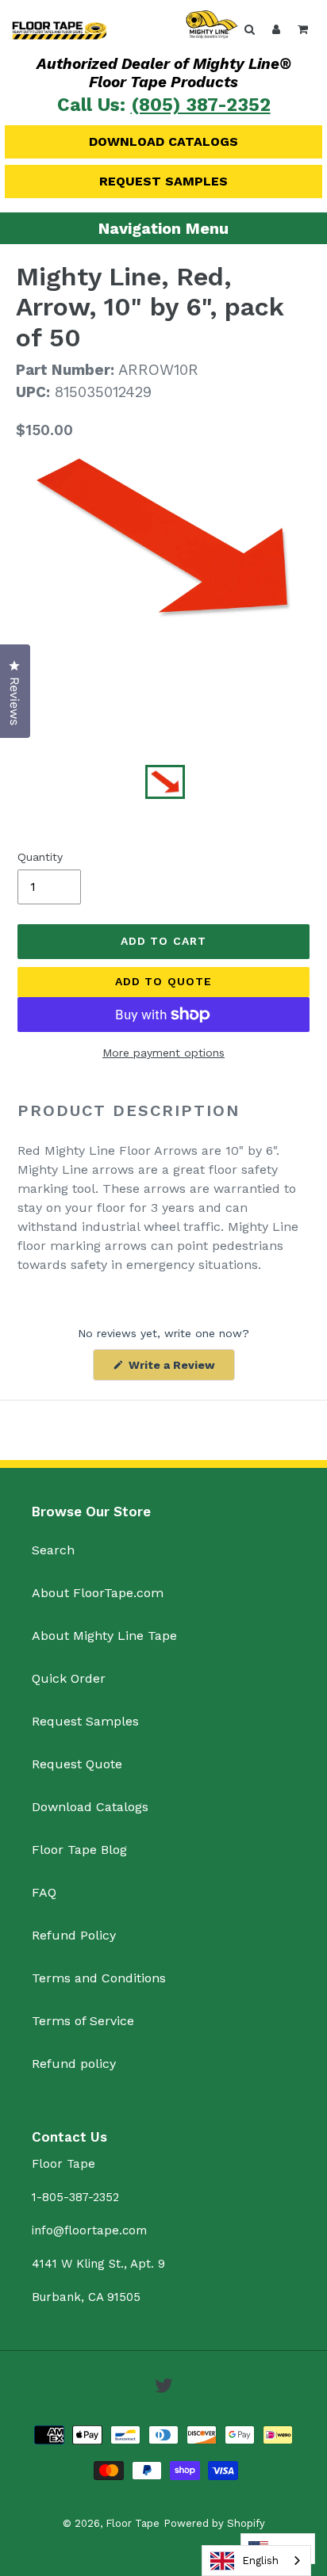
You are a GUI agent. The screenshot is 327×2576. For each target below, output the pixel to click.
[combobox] (256, 2561)
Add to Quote (163, 981)
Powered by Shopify (214, 2523)
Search (53, 1550)
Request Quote (77, 1764)
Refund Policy (74, 1935)
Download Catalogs (163, 141)
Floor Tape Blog (79, 1850)
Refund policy (74, 2064)
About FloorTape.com (98, 1593)
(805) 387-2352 (201, 105)
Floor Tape (133, 2523)
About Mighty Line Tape (104, 1636)
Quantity (40, 857)
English (260, 2561)
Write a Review (180, 1369)
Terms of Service (83, 2021)
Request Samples (163, 181)
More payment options (163, 1053)
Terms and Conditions (99, 1978)
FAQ (44, 1892)
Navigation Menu (163, 228)
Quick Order (69, 1678)
